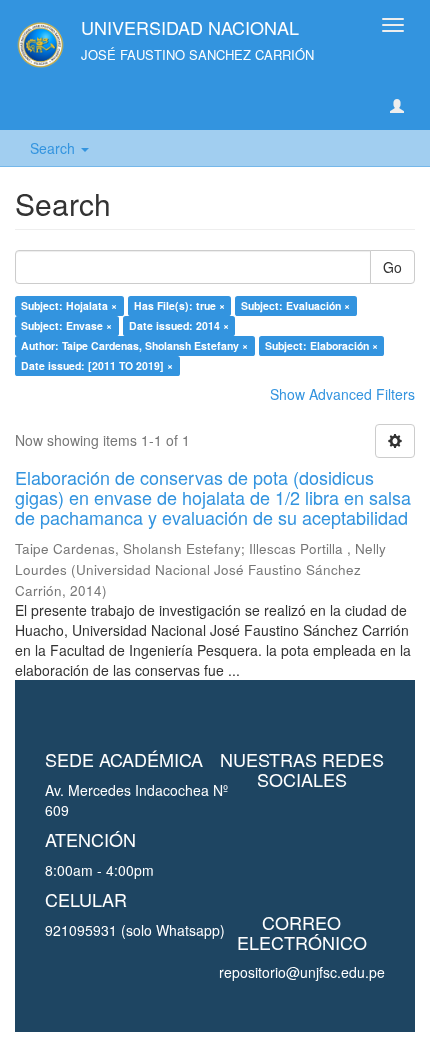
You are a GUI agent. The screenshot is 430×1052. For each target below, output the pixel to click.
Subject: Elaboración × (321, 345)
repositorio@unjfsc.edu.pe (302, 972)
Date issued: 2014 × (179, 325)
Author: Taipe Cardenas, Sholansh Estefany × (134, 345)
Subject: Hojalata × (69, 305)
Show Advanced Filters (342, 394)
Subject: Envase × (66, 325)
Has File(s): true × (179, 305)
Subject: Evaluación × (295, 305)
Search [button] (54, 148)
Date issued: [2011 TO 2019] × (97, 365)
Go (392, 267)
